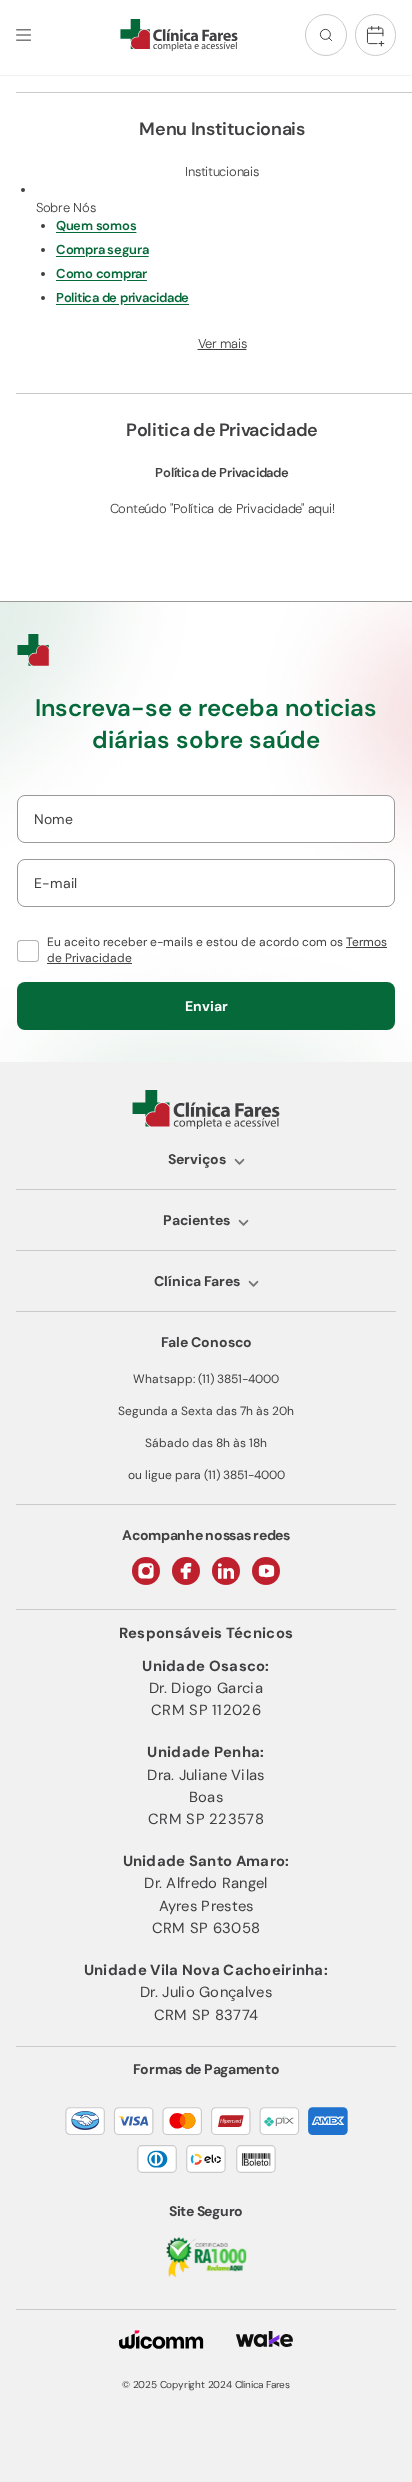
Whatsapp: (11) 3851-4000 (206, 1379)
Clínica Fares (197, 1281)
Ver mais (222, 343)
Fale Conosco (206, 1342)
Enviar (206, 1006)
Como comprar (101, 273)
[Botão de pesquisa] (326, 35)
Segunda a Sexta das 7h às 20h (206, 1411)
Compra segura (102, 249)
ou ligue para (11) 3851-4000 (206, 1475)
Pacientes (196, 1220)
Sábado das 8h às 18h (206, 1443)
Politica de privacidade (122, 297)
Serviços (197, 1159)
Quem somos (96, 225)
